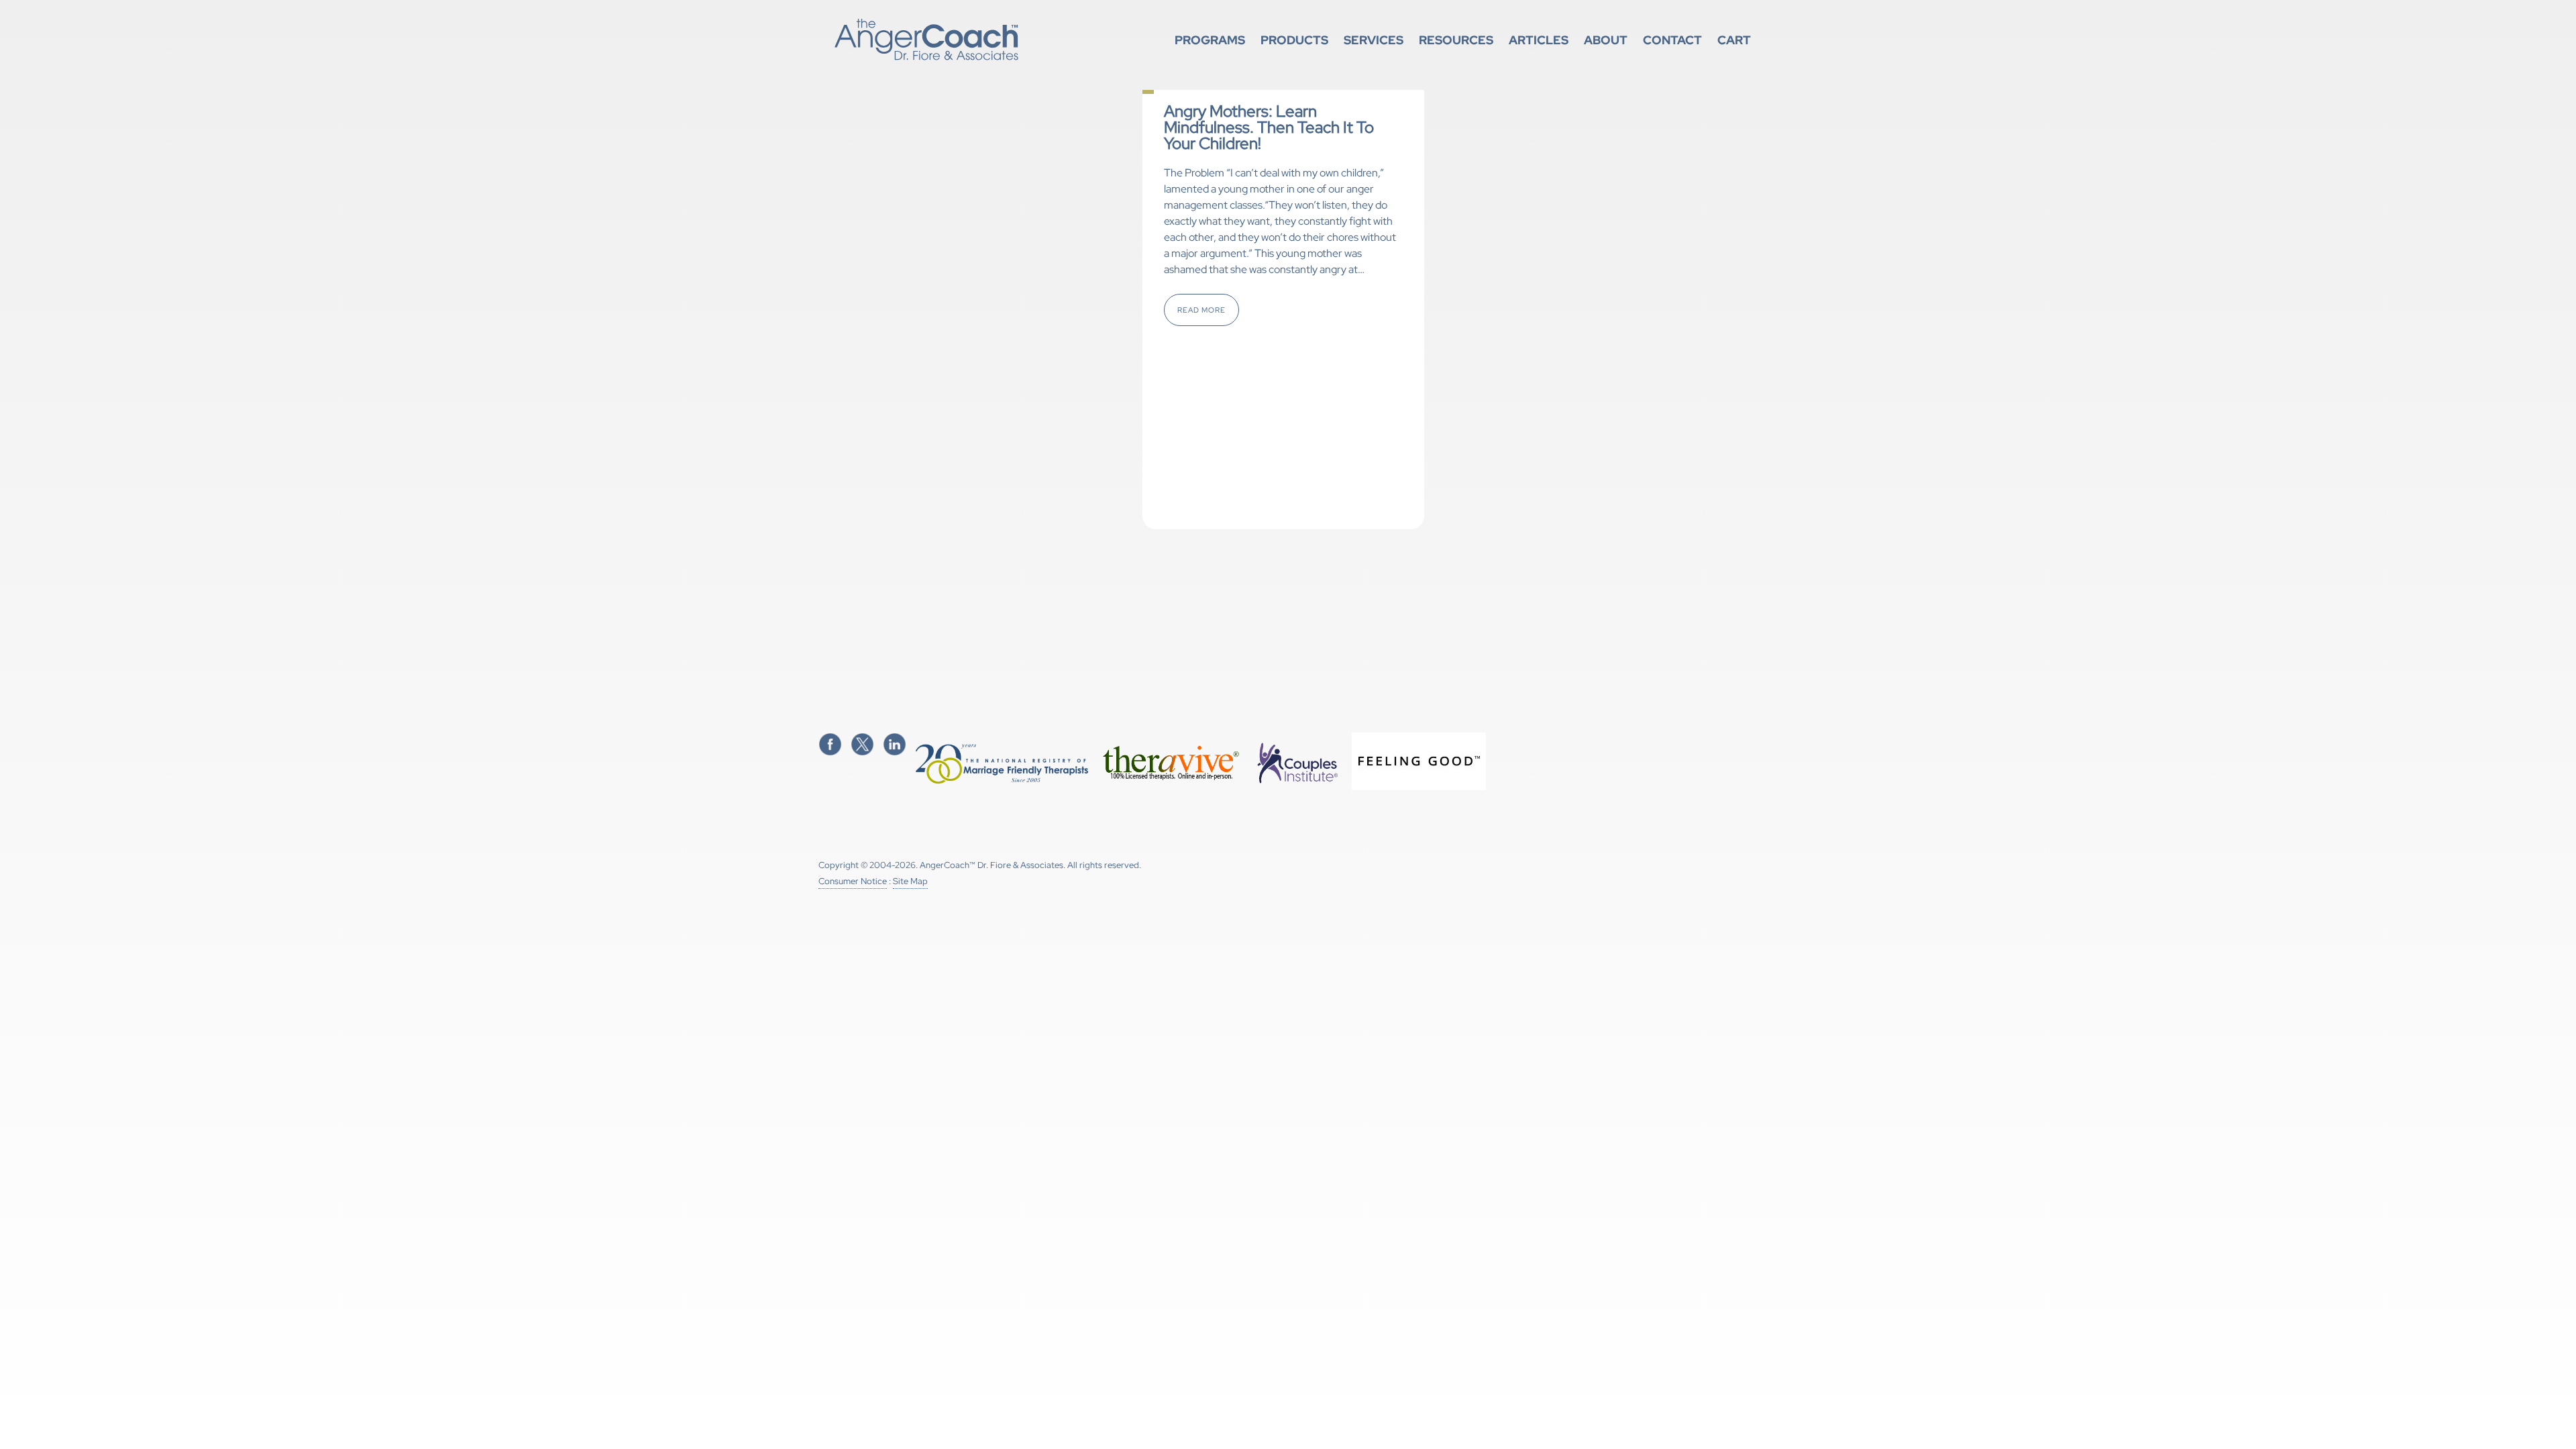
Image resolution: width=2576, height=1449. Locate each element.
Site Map (910, 881)
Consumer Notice (853, 881)
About (1606, 40)
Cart (1734, 40)
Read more (1201, 310)
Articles (1539, 40)
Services (1374, 40)
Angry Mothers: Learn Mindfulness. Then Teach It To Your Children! (1269, 127)
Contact (1672, 40)
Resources (1456, 40)
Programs (1210, 40)
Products (1294, 40)
